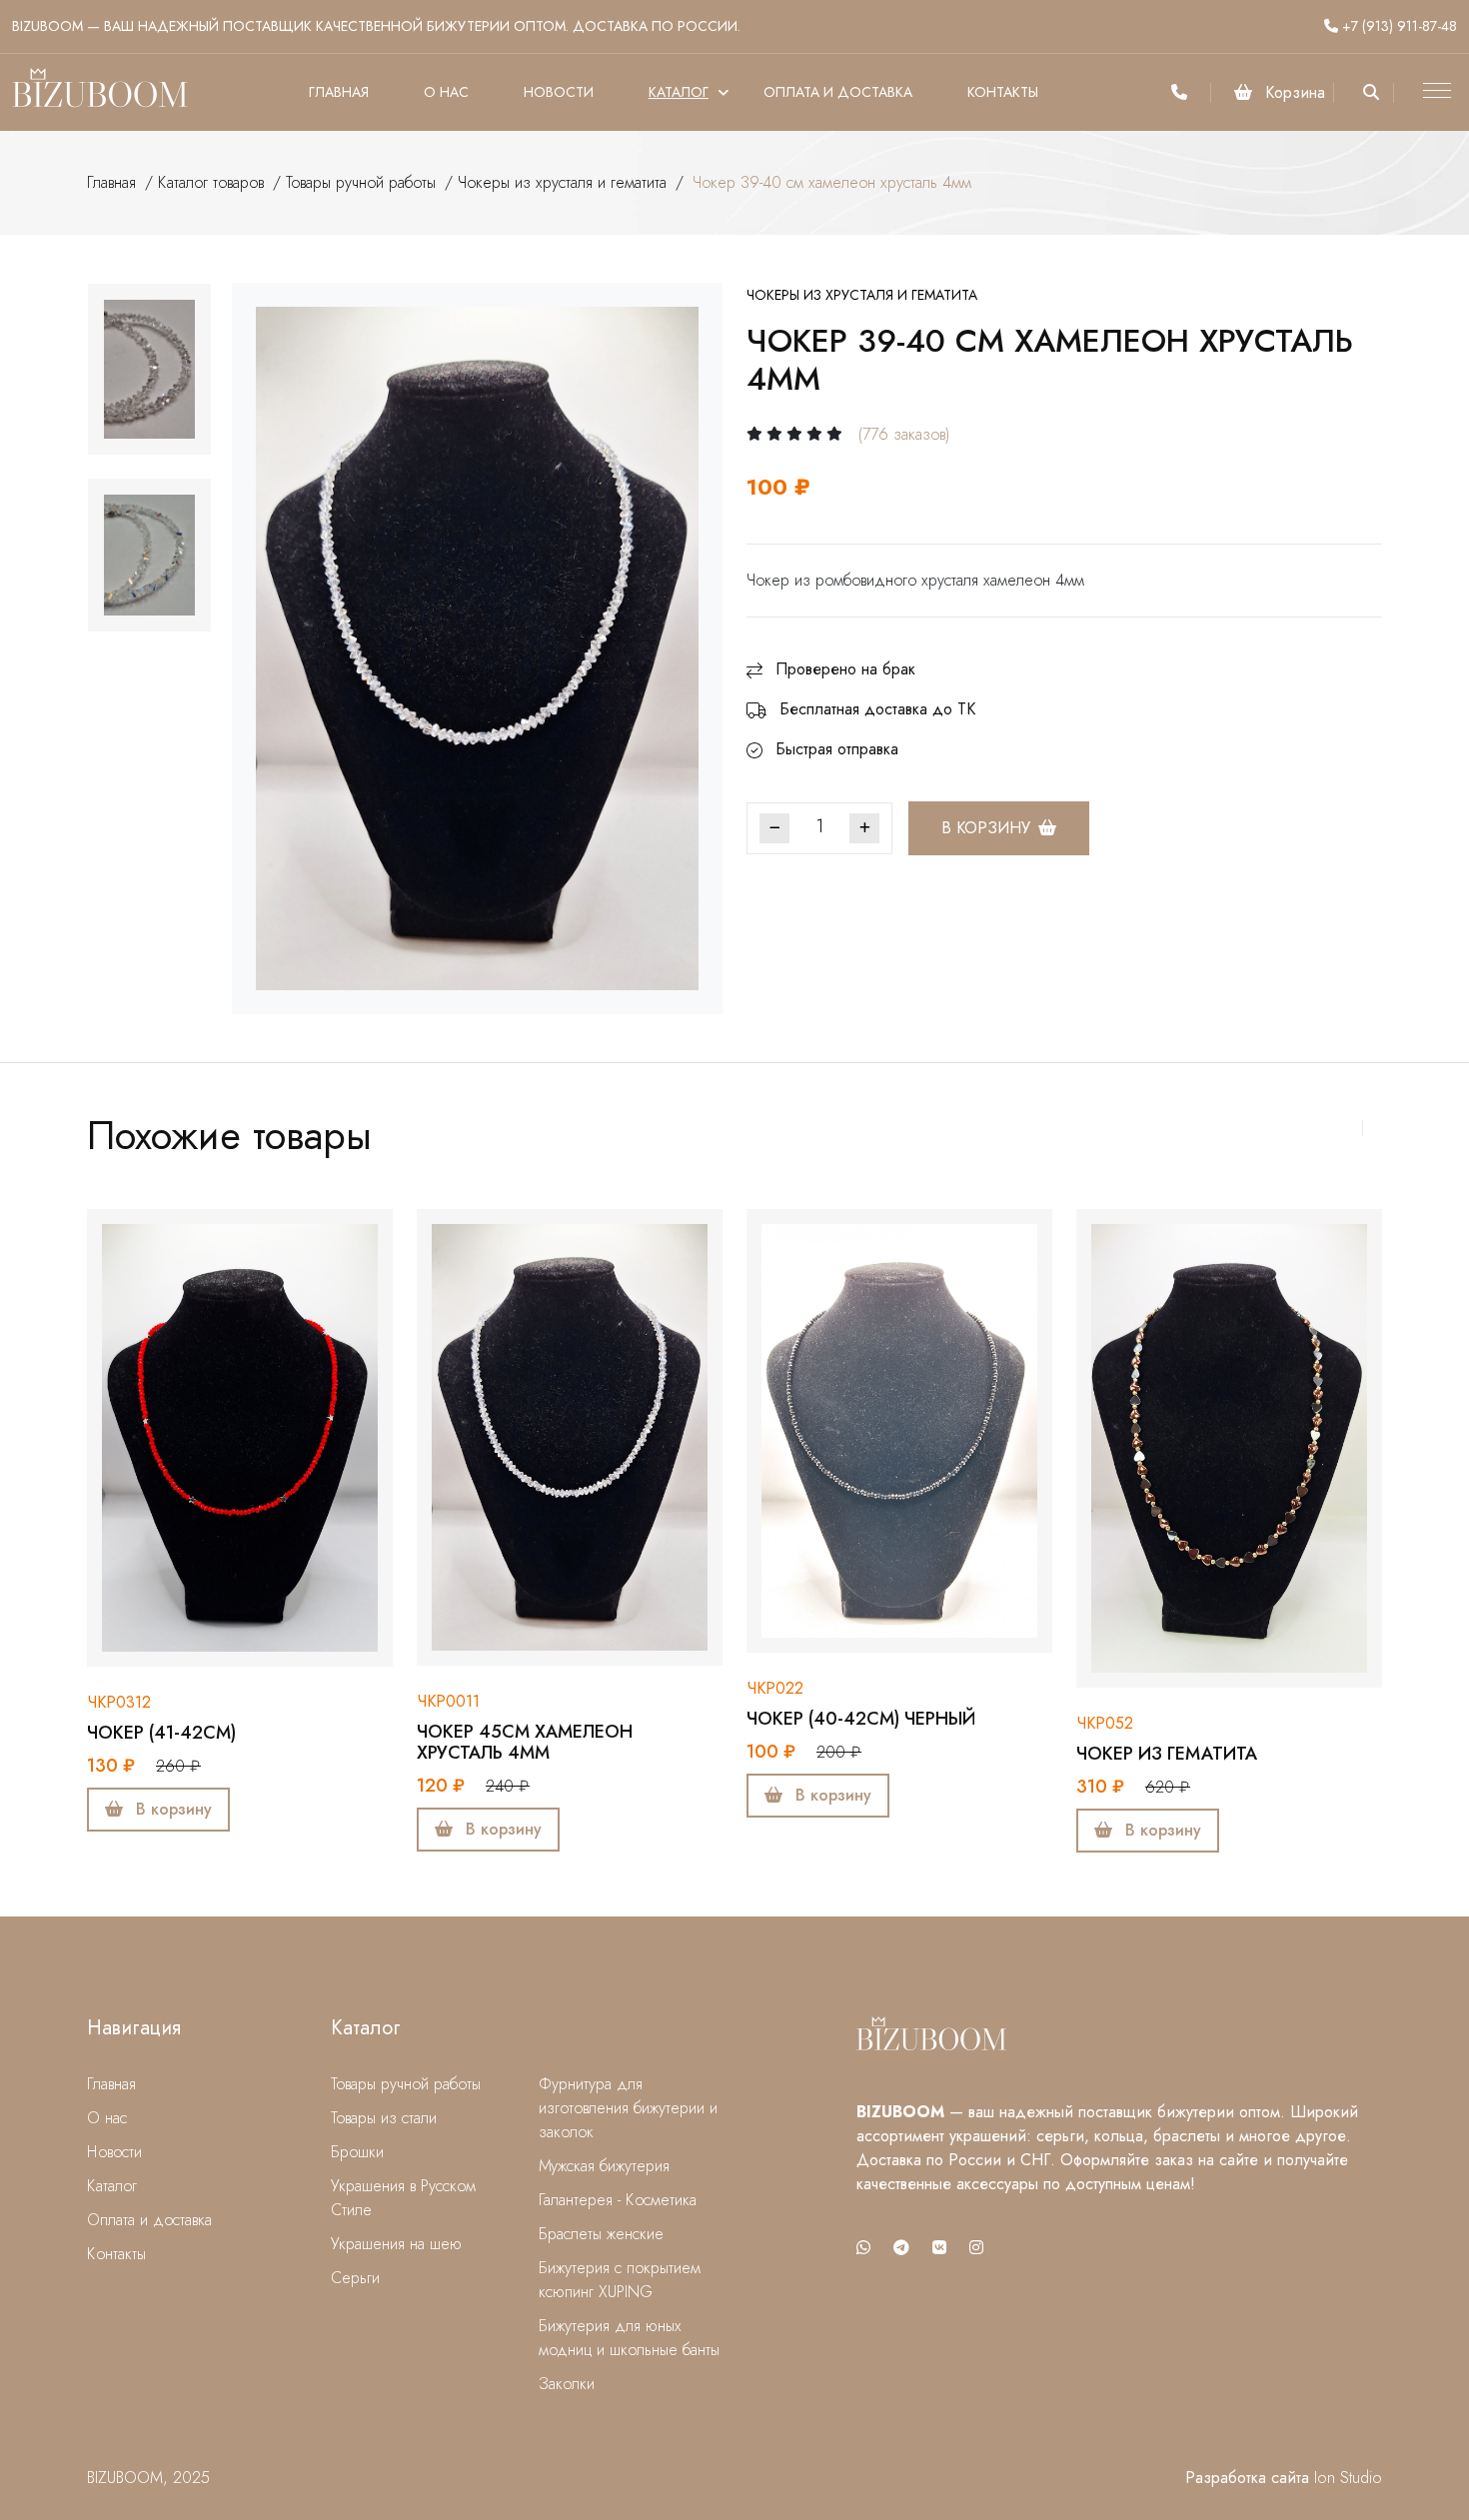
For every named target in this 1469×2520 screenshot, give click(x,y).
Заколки (567, 2384)
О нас (446, 92)
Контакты (1003, 92)
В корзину (986, 828)
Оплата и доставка (838, 92)
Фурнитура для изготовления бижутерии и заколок (628, 2108)
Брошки (357, 2152)
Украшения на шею (396, 2244)
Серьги (355, 2278)
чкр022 (445, 1688)
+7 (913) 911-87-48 (1398, 26)
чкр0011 (118, 1701)
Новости (559, 92)
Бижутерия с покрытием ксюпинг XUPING (620, 2280)
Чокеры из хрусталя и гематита (562, 182)
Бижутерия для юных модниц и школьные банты (629, 2338)
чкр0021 (1109, 1679)
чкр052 (775, 1723)
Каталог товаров (211, 182)
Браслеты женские (601, 2234)
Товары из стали (384, 2118)
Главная (339, 92)
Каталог (679, 92)
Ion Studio (1348, 2478)
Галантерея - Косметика (618, 2200)
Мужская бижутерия (604, 2166)
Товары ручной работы (361, 182)
